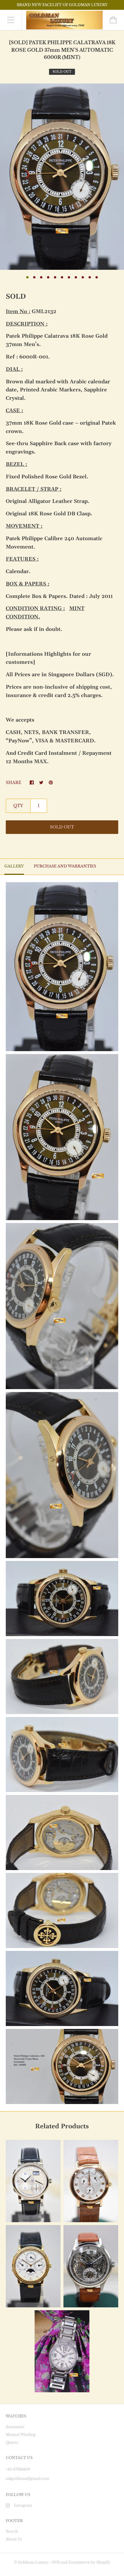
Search (12, 2531)
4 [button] (48, 277)
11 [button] (97, 277)
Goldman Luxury (33, 2562)
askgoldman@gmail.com (28, 2479)
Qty (18, 806)
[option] (62, 177)
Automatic (15, 2427)
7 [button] (69, 277)
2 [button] (34, 277)
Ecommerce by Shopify (89, 2562)
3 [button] (41, 277)
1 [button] (27, 277)
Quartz (12, 2442)
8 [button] (76, 277)
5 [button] (55, 277)
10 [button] (90, 277)
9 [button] (83, 277)
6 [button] (62, 277)
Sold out (62, 827)
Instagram (23, 2505)
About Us (14, 2539)
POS (56, 2562)
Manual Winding (21, 2435)
